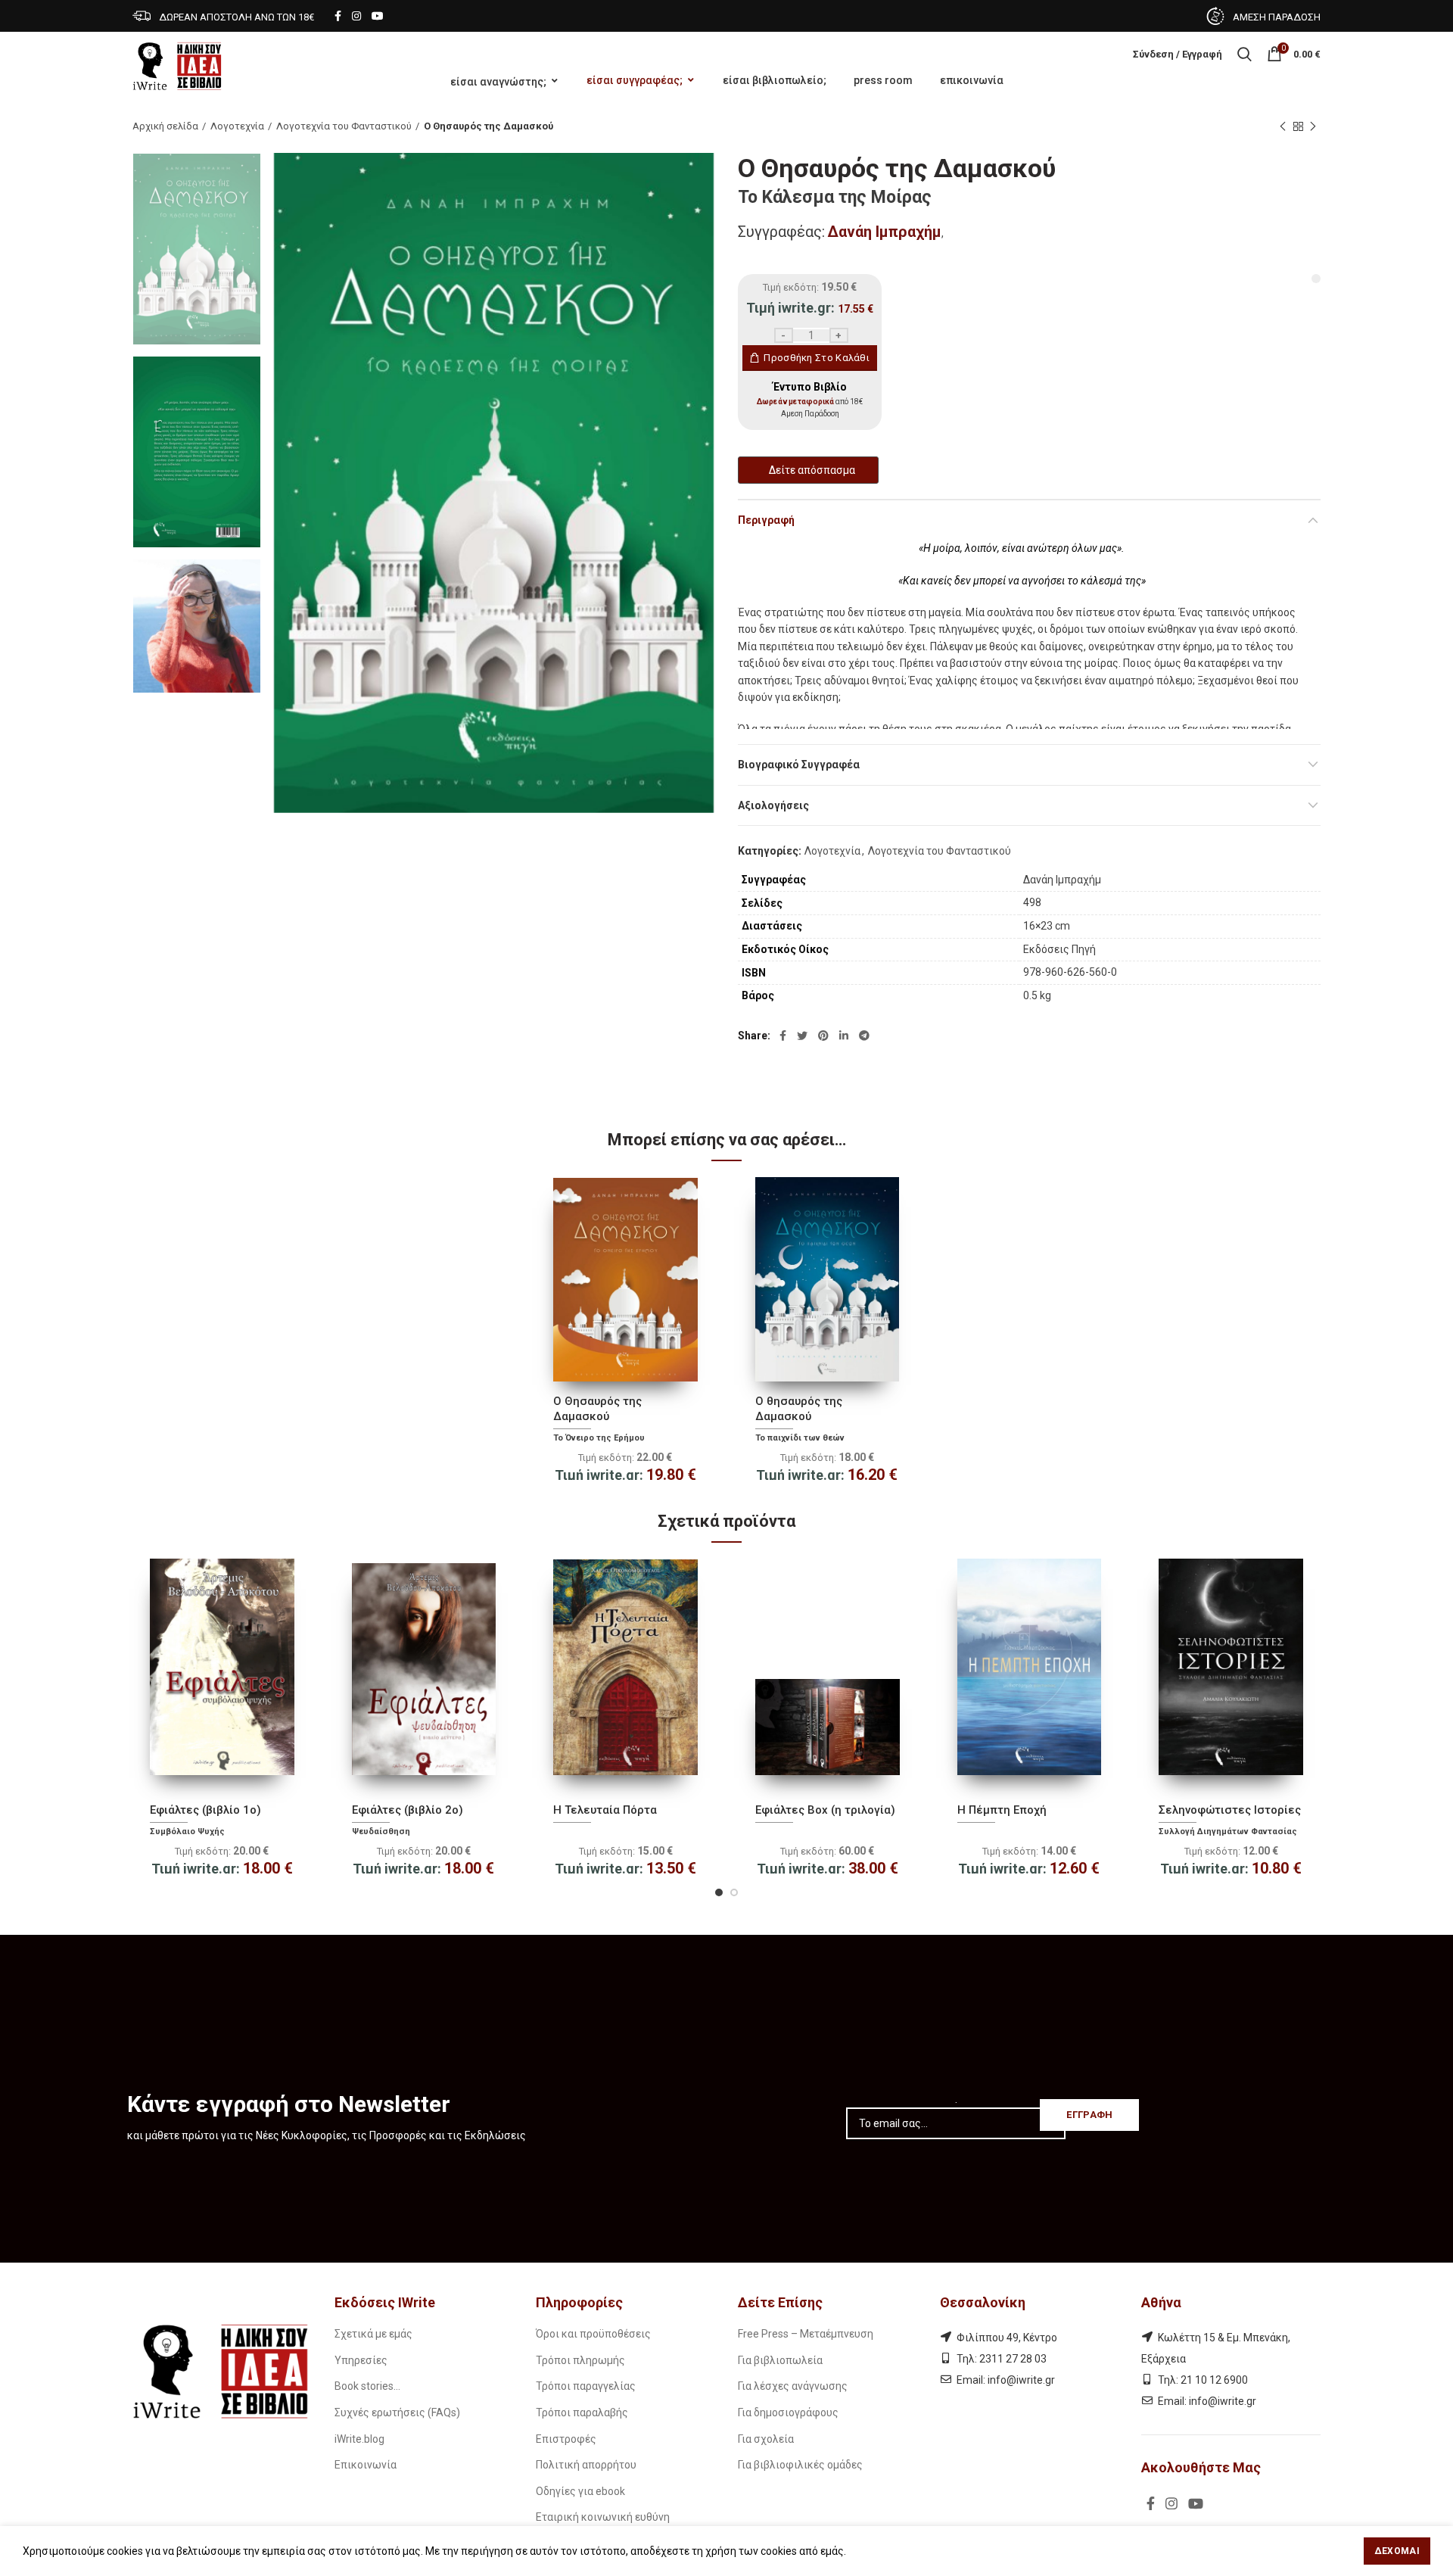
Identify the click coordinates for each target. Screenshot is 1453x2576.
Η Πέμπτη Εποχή (1002, 1810)
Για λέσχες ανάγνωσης (793, 2386)
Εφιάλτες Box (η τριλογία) (825, 1810)
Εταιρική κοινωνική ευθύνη (603, 2517)
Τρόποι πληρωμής (580, 2360)
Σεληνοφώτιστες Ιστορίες (1230, 1810)
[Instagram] (356, 16)
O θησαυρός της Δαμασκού (799, 1409)
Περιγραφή (766, 520)
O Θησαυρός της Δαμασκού (597, 1409)
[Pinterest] (823, 1036)
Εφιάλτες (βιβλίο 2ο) (408, 1810)
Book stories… (367, 2386)
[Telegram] (864, 1036)
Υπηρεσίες (361, 2360)
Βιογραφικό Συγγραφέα (799, 765)
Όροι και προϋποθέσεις (593, 2334)
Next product (1313, 126)
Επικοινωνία (366, 2465)
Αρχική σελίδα (165, 126)
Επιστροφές (566, 2439)
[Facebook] (338, 16)
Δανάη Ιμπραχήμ (884, 232)
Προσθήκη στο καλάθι (817, 358)
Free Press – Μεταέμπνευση (806, 2334)
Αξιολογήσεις (773, 805)
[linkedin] (844, 1036)
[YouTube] (378, 16)
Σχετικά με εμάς (373, 2334)
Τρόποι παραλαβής (582, 2412)
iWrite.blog (359, 2439)
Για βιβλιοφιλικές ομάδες (800, 2465)
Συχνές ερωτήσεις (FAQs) (397, 2412)
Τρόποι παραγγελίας (586, 2386)
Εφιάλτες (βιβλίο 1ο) (205, 1810)
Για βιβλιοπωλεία (780, 2360)
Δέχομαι (1397, 2551)
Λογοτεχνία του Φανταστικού (344, 126)
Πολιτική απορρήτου (586, 2465)
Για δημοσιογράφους (788, 2412)
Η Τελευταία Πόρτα (605, 1810)
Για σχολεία (766, 2439)
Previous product (1283, 126)
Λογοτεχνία (237, 126)
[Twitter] (802, 1036)
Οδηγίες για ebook (580, 2491)
